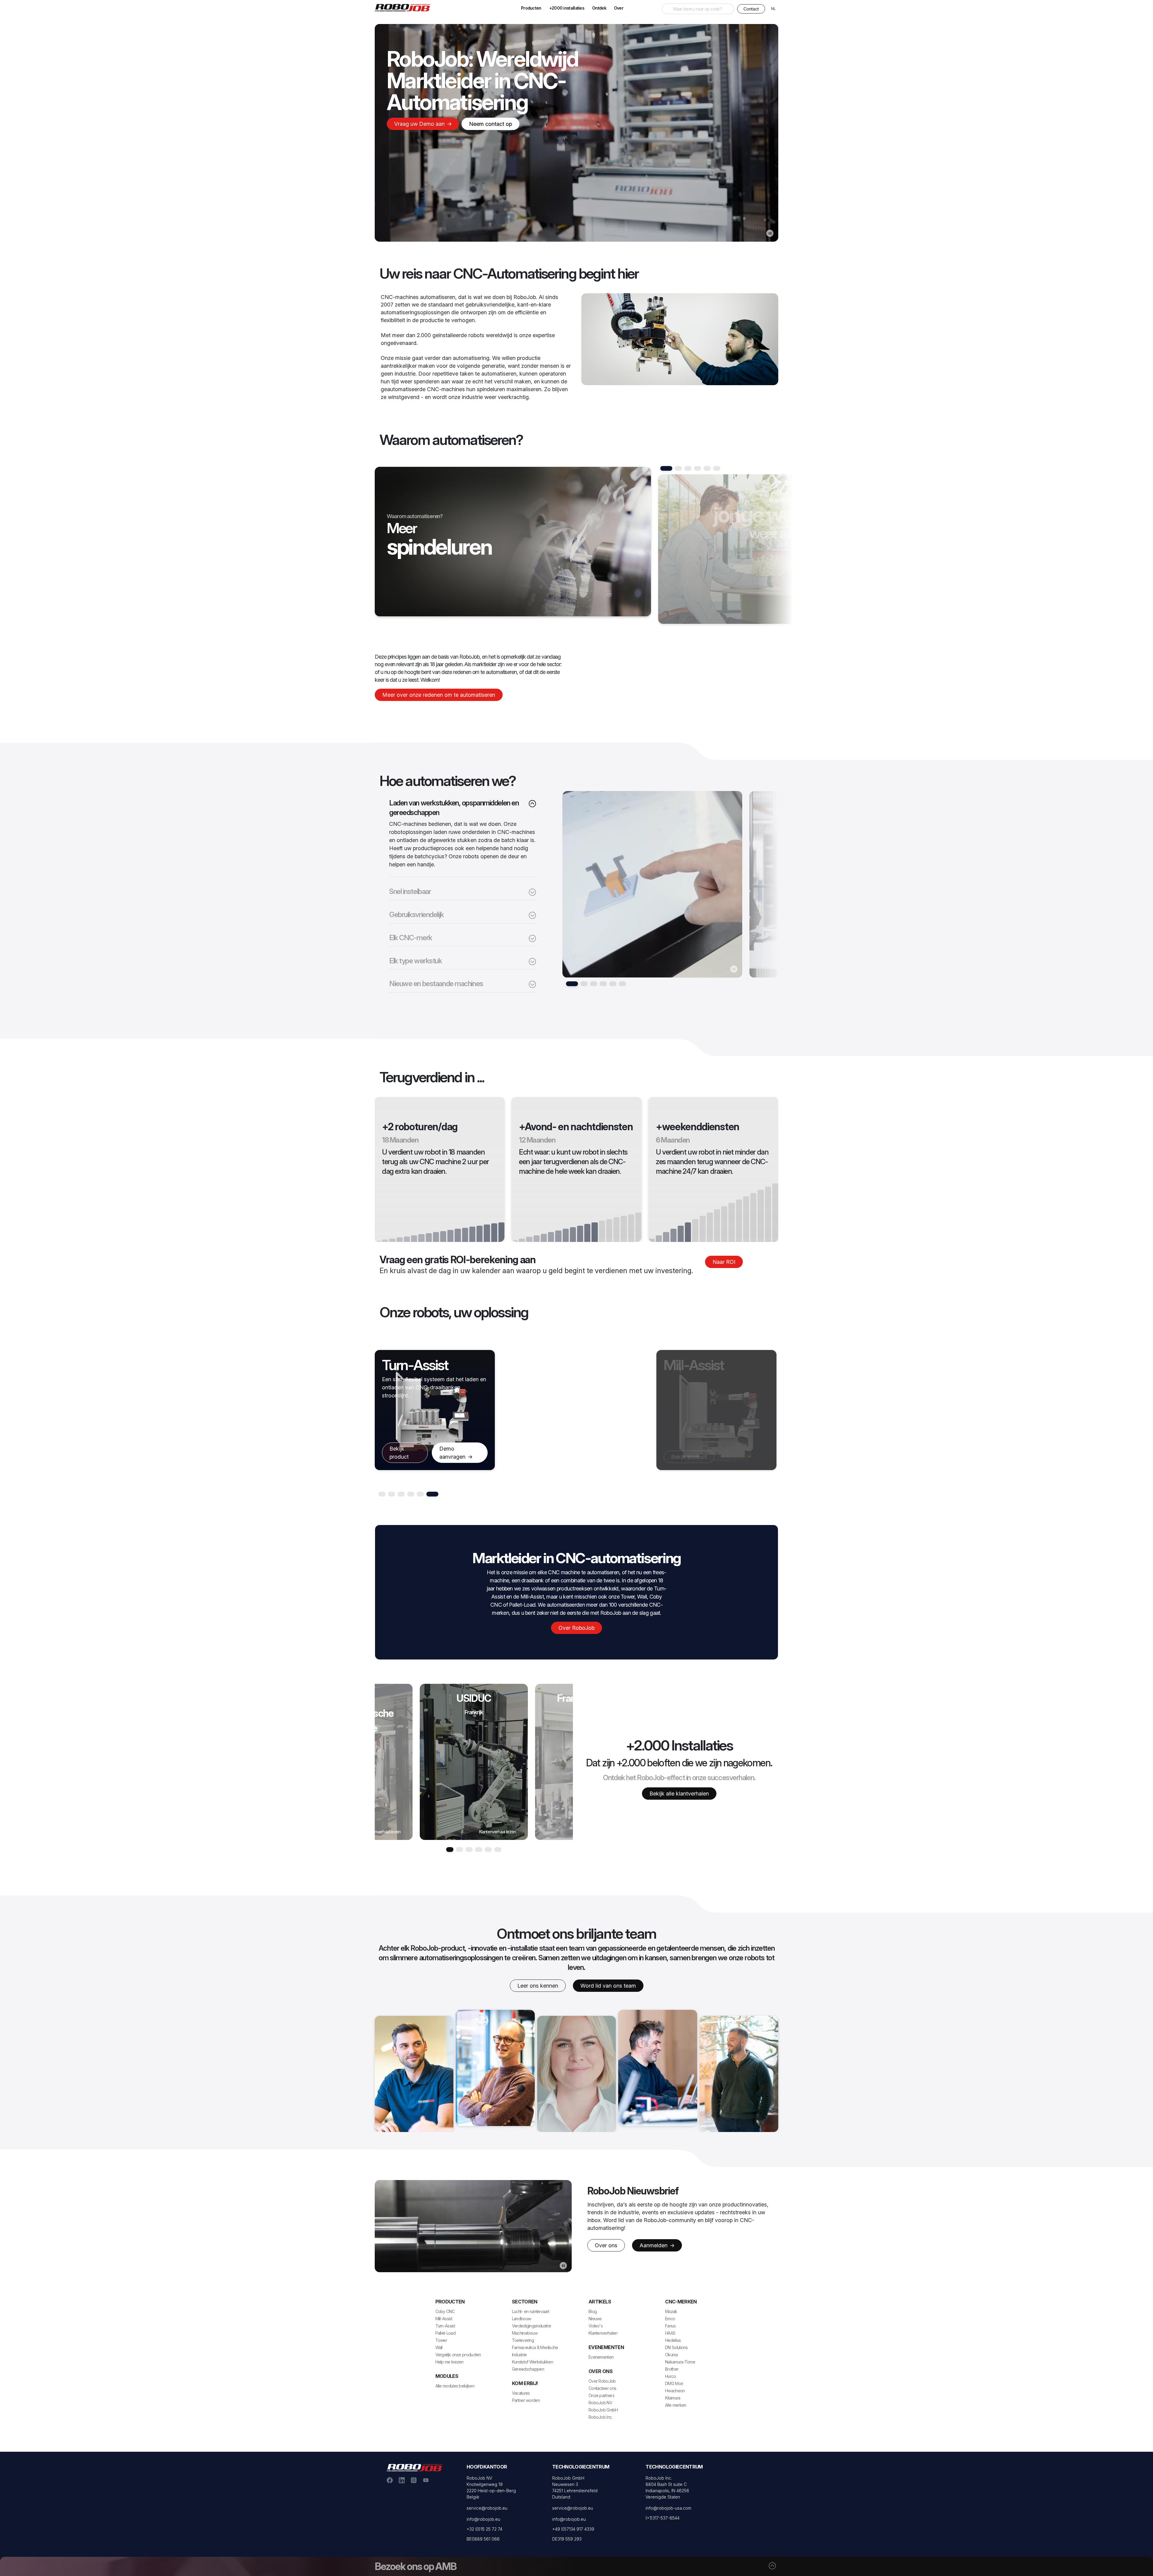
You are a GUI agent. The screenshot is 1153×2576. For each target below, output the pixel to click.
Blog (593, 2311)
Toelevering (523, 2340)
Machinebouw (525, 2333)
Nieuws (595, 2319)
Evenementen (601, 2357)
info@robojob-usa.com (668, 2508)
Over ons (606, 2245)
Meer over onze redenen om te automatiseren (439, 695)
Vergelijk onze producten (458, 2355)
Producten (531, 8)
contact (751, 9)
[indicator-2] (688, 468)
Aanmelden (654, 2245)
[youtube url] (426, 2480)
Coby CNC (445, 2311)
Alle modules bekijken (455, 2386)
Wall (439, 2347)
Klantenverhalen (603, 2333)
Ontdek (599, 8)
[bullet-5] (622, 984)
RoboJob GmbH (603, 2410)
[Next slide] (726, 552)
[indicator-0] (666, 468)
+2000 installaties (567, 8)
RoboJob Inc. (601, 2417)
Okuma (672, 2355)
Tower (441, 2340)
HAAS (670, 2333)
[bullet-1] (584, 984)
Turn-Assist (445, 2326)
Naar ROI (724, 1262)
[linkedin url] (402, 2480)
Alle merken (676, 2405)
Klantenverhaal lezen (382, 1832)
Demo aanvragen (735, 1453)
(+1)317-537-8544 (663, 2518)
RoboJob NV (600, 2403)
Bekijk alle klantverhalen (679, 1794)
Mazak (671, 2311)
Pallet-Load (445, 2333)
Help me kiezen (449, 2362)
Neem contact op (490, 124)
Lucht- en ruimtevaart (531, 2311)
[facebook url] (390, 2480)
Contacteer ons (602, 2388)
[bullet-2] (594, 984)
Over (619, 8)
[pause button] (770, 233)
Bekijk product (407, 1475)
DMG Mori (674, 2383)
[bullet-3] (603, 984)
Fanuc (671, 2326)
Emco (670, 2319)
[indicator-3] (698, 468)
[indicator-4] (707, 468)
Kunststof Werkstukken (533, 2362)
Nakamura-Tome (680, 2362)
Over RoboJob (576, 1628)
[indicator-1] (678, 468)
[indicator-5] (717, 468)
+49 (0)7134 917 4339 (573, 2529)
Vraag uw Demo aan (420, 124)
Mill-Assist (444, 2319)
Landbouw (521, 2319)
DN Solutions (676, 2347)
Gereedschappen (528, 2369)
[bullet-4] (613, 984)
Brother (672, 2369)
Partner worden (526, 2400)
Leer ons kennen (538, 1986)
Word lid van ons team (608, 1986)
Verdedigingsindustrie (531, 2326)
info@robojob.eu (483, 2519)
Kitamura (673, 2398)
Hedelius (673, 2340)
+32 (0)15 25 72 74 (484, 2529)
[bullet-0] (572, 984)
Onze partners (601, 2395)
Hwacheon (675, 2391)
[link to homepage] (405, 7)
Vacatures (521, 2393)
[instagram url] (414, 2480)
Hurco (671, 2376)
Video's (596, 2326)
